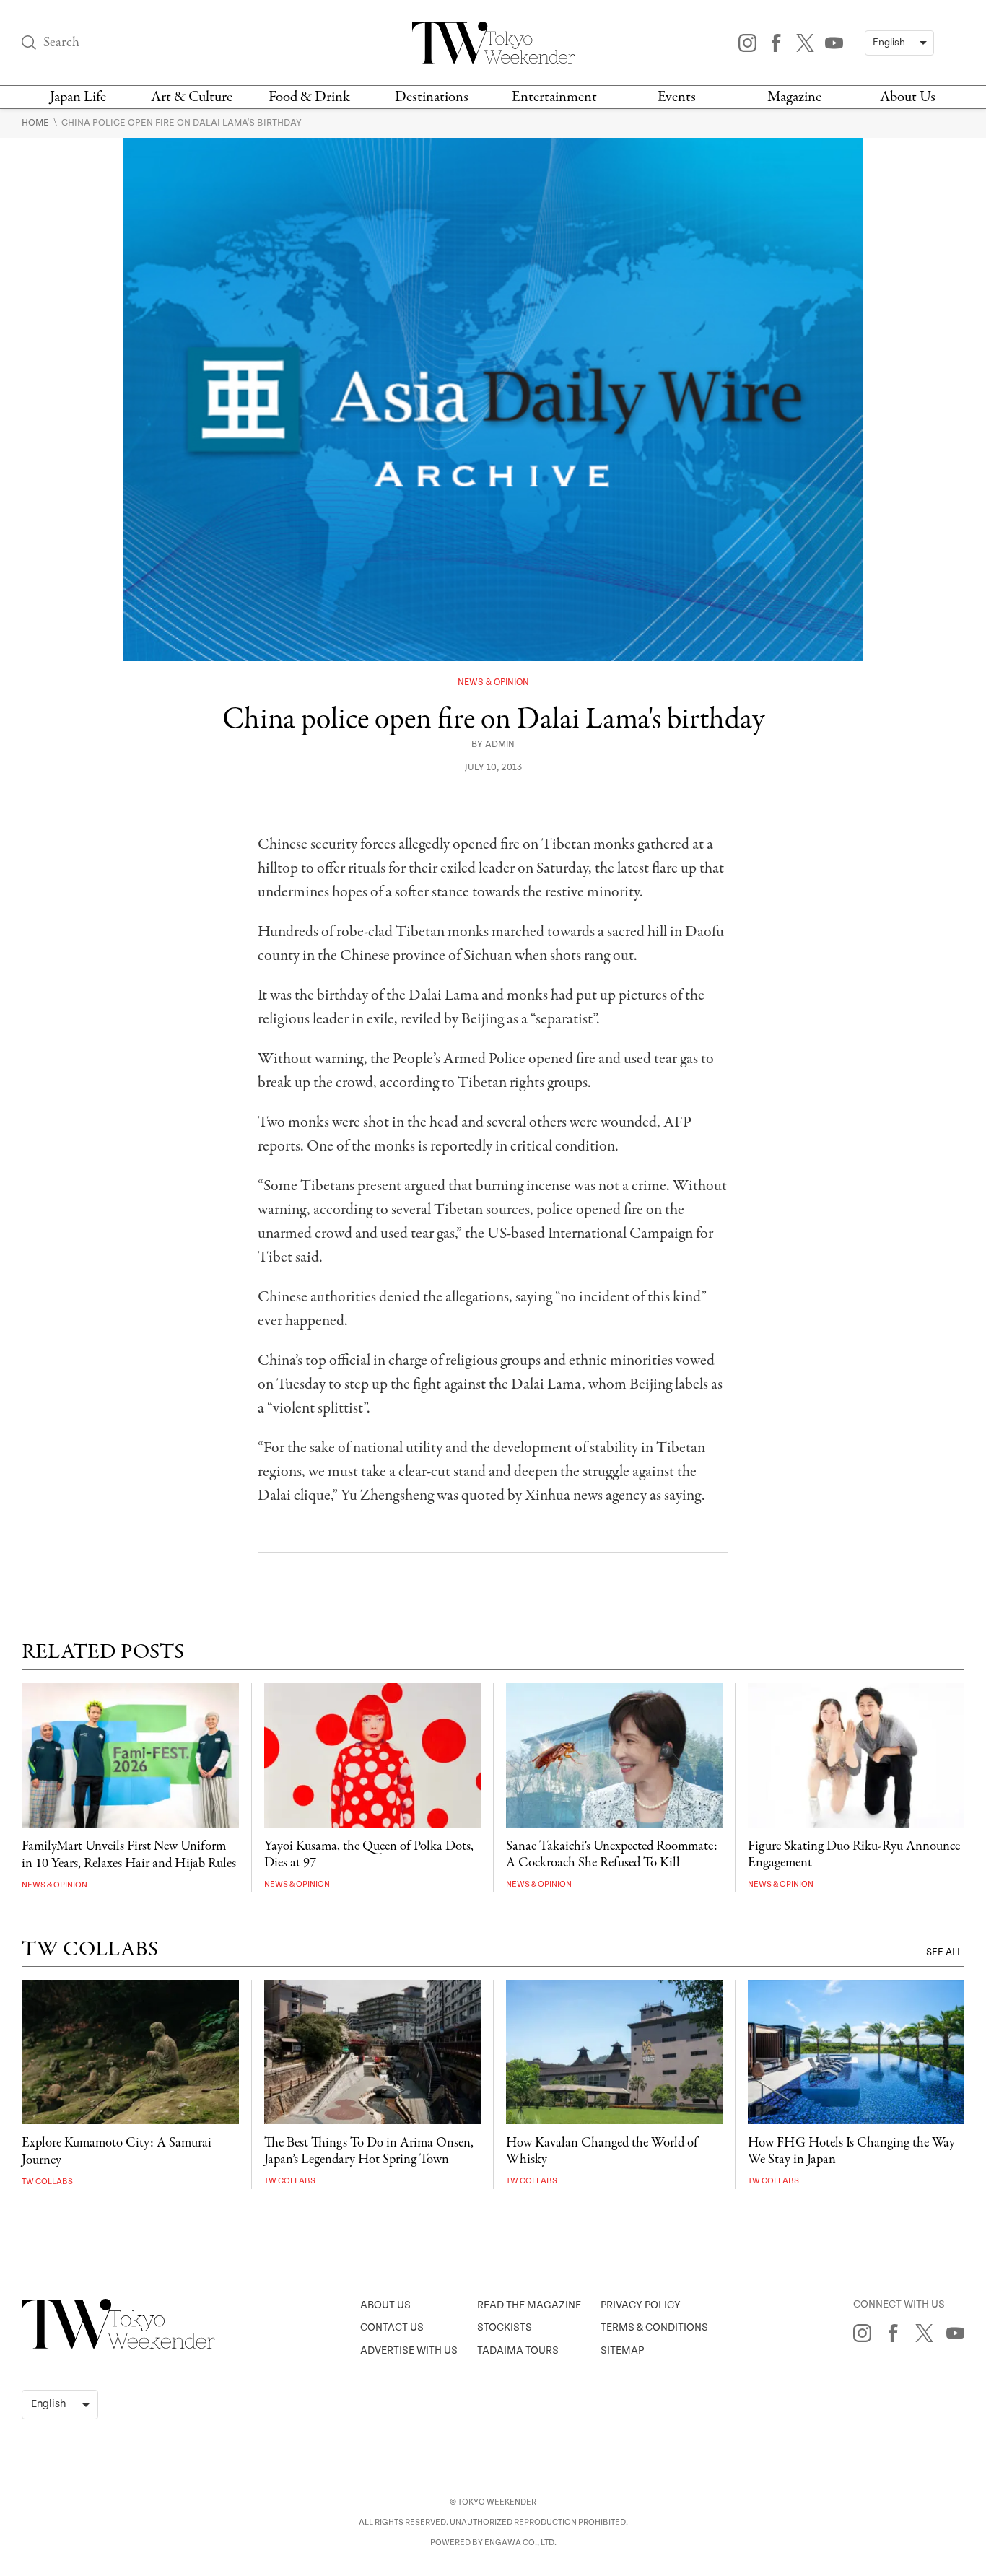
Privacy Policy (641, 2305)
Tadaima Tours (518, 2350)
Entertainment (554, 97)
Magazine (794, 97)
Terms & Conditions (654, 2327)
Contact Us (392, 2327)
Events (677, 97)
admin (500, 745)
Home (36, 123)
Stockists (505, 2327)
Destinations (432, 97)
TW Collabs (47, 2182)
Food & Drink (309, 97)
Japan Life (78, 97)
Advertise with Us (409, 2350)
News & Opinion (493, 682)
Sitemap (622, 2350)
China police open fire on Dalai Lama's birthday (182, 123)
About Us (908, 97)
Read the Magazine (529, 2305)
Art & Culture (192, 97)
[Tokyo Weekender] (118, 2346)
